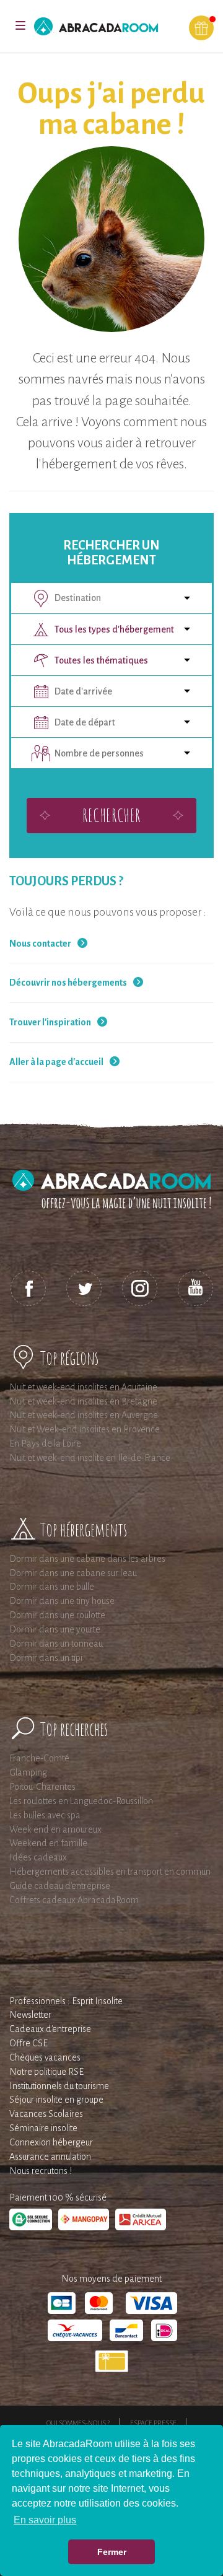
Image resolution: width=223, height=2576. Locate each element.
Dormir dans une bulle (52, 1587)
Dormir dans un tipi (46, 1658)
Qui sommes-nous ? (78, 2423)
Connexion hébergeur (51, 2142)
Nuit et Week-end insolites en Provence (85, 1429)
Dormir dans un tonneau (56, 1644)
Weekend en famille (48, 1843)
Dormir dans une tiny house (62, 1601)
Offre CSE (28, 2043)
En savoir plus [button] (45, 2520)
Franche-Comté (39, 1758)
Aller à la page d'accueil (56, 1062)
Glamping (28, 1772)
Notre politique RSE (46, 2072)
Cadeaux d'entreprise (50, 2029)
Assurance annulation (50, 2157)
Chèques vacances (45, 2057)
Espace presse (153, 2423)
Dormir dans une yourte (55, 1629)
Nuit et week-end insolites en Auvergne (84, 1415)
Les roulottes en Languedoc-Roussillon (81, 1801)
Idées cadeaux (38, 1857)
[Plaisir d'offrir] (201, 28)
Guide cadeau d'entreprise (60, 1886)
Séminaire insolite (43, 2128)
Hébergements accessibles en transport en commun (110, 1872)
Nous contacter (40, 944)
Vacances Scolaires (46, 2114)
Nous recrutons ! (41, 2171)
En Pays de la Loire (45, 1444)
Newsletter (30, 2015)
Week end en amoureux (55, 1829)
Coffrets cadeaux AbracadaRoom (74, 1900)
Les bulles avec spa (45, 1815)
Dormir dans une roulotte (57, 1615)
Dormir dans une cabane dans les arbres (87, 1559)
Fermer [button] (112, 2552)
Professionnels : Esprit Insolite (66, 2001)
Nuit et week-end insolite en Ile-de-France (90, 1458)
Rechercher (111, 815)
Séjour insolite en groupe (56, 2100)
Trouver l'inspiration (50, 1022)
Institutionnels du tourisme (59, 2086)
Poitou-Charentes (42, 1787)
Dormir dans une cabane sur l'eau (73, 1573)
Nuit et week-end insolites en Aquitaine (83, 1387)
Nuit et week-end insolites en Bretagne (83, 1401)
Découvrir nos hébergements (68, 983)
